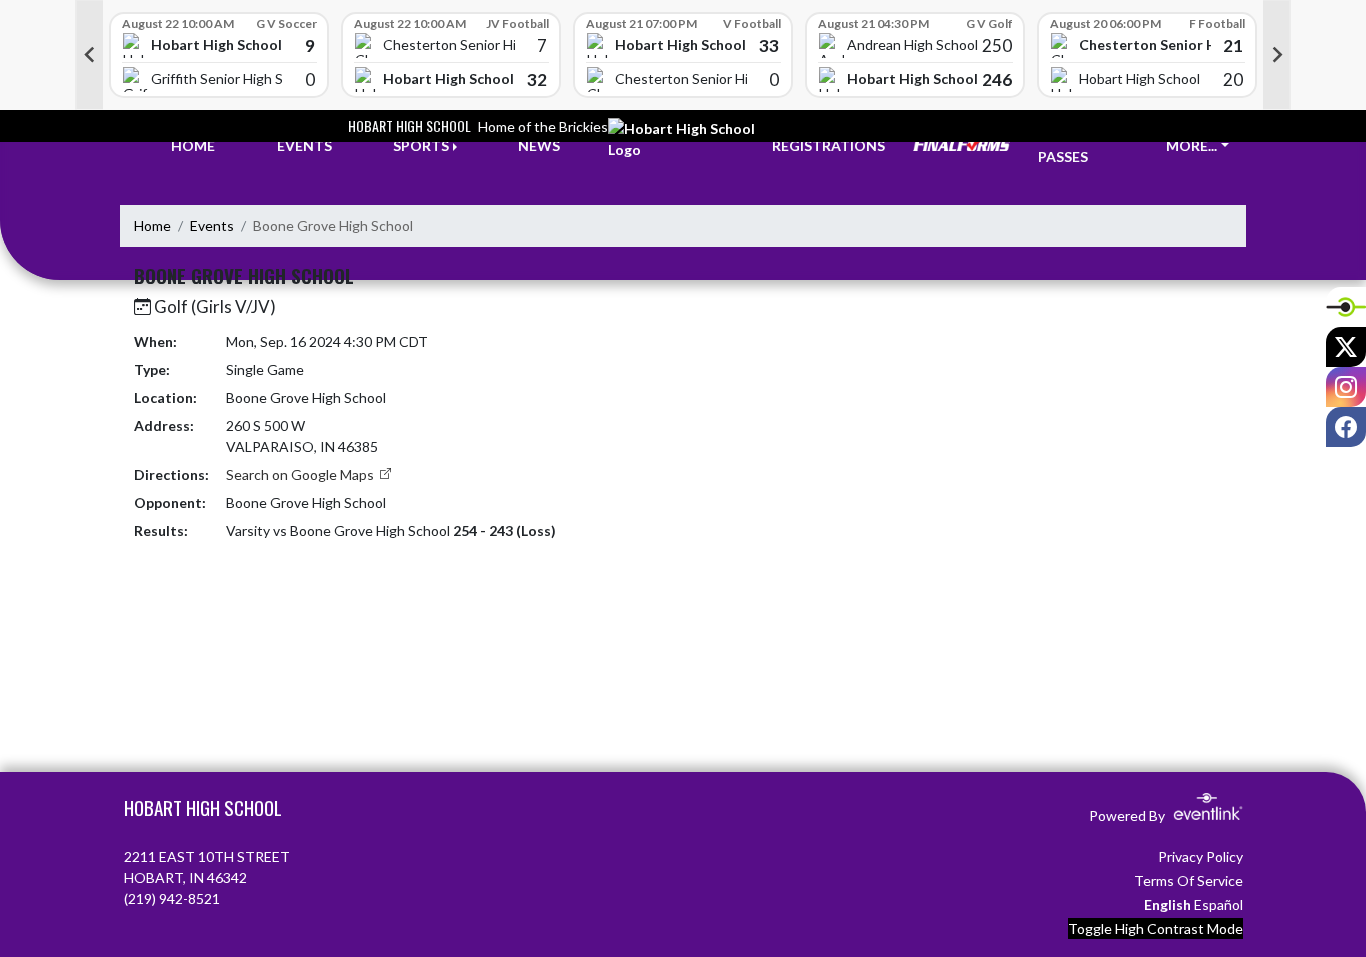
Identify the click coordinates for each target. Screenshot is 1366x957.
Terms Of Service (1188, 880)
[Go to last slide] (89, 55)
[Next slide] (1277, 55)
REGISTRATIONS (828, 145)
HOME (193, 145)
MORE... (1191, 145)
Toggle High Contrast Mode (1155, 928)
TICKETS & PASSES (1075, 146)
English (1167, 904)
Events (212, 225)
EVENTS (304, 145)
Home (152, 225)
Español (1218, 904)
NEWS (539, 145)
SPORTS (421, 145)
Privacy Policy (1200, 856)
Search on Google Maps (301, 474)
